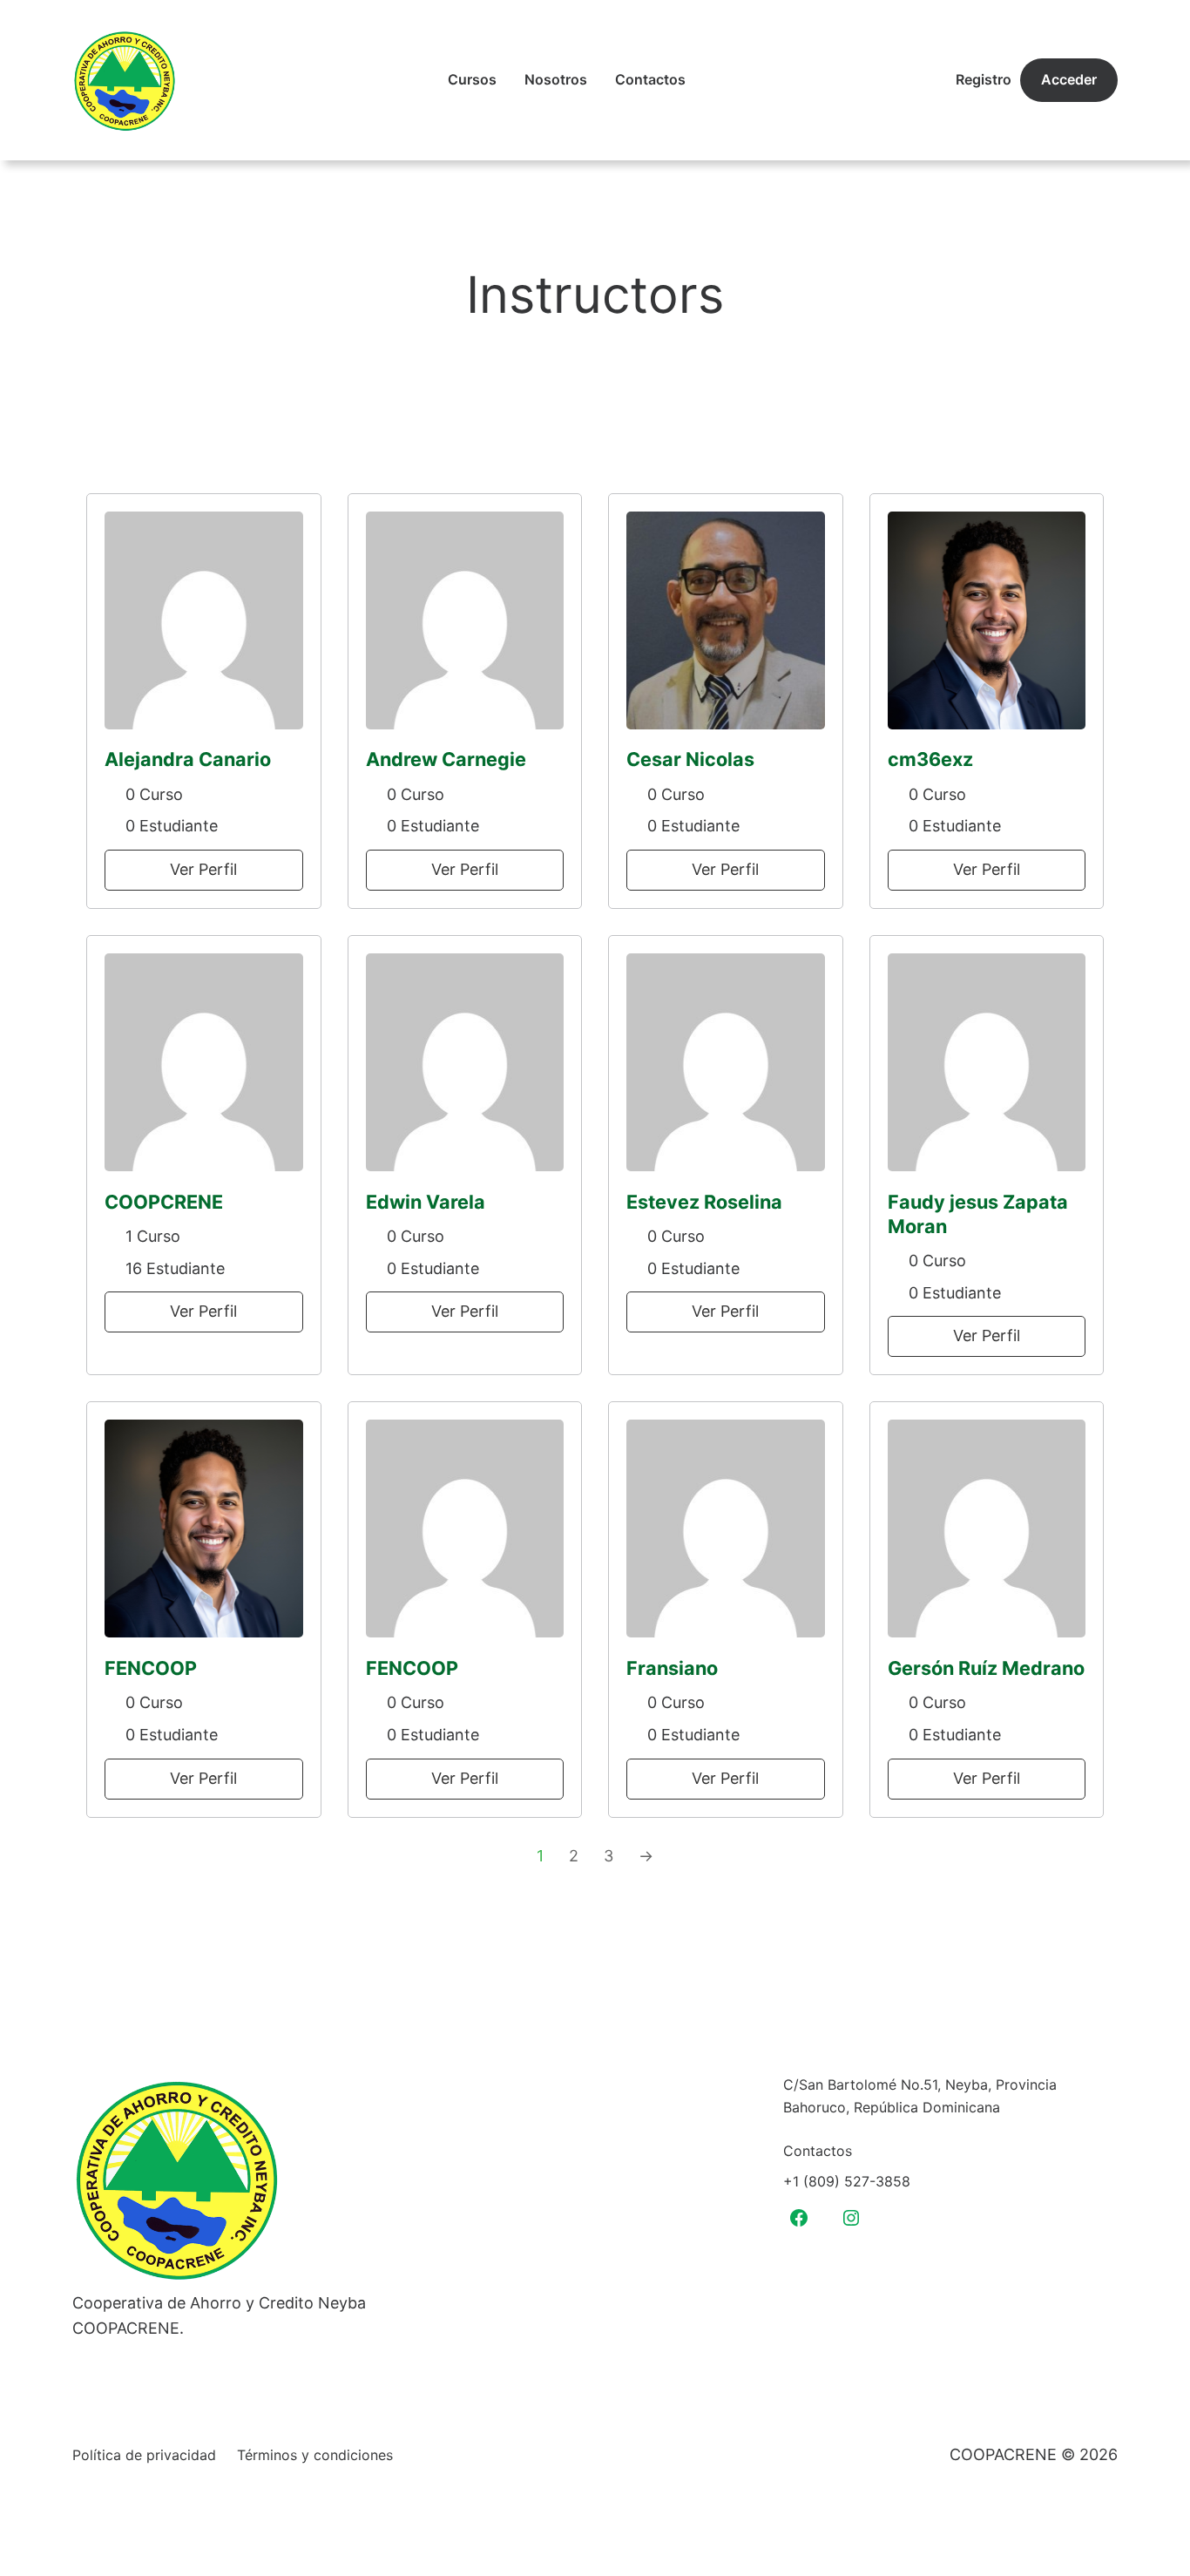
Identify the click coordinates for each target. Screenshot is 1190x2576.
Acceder (1069, 79)
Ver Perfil (203, 869)
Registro (984, 79)
